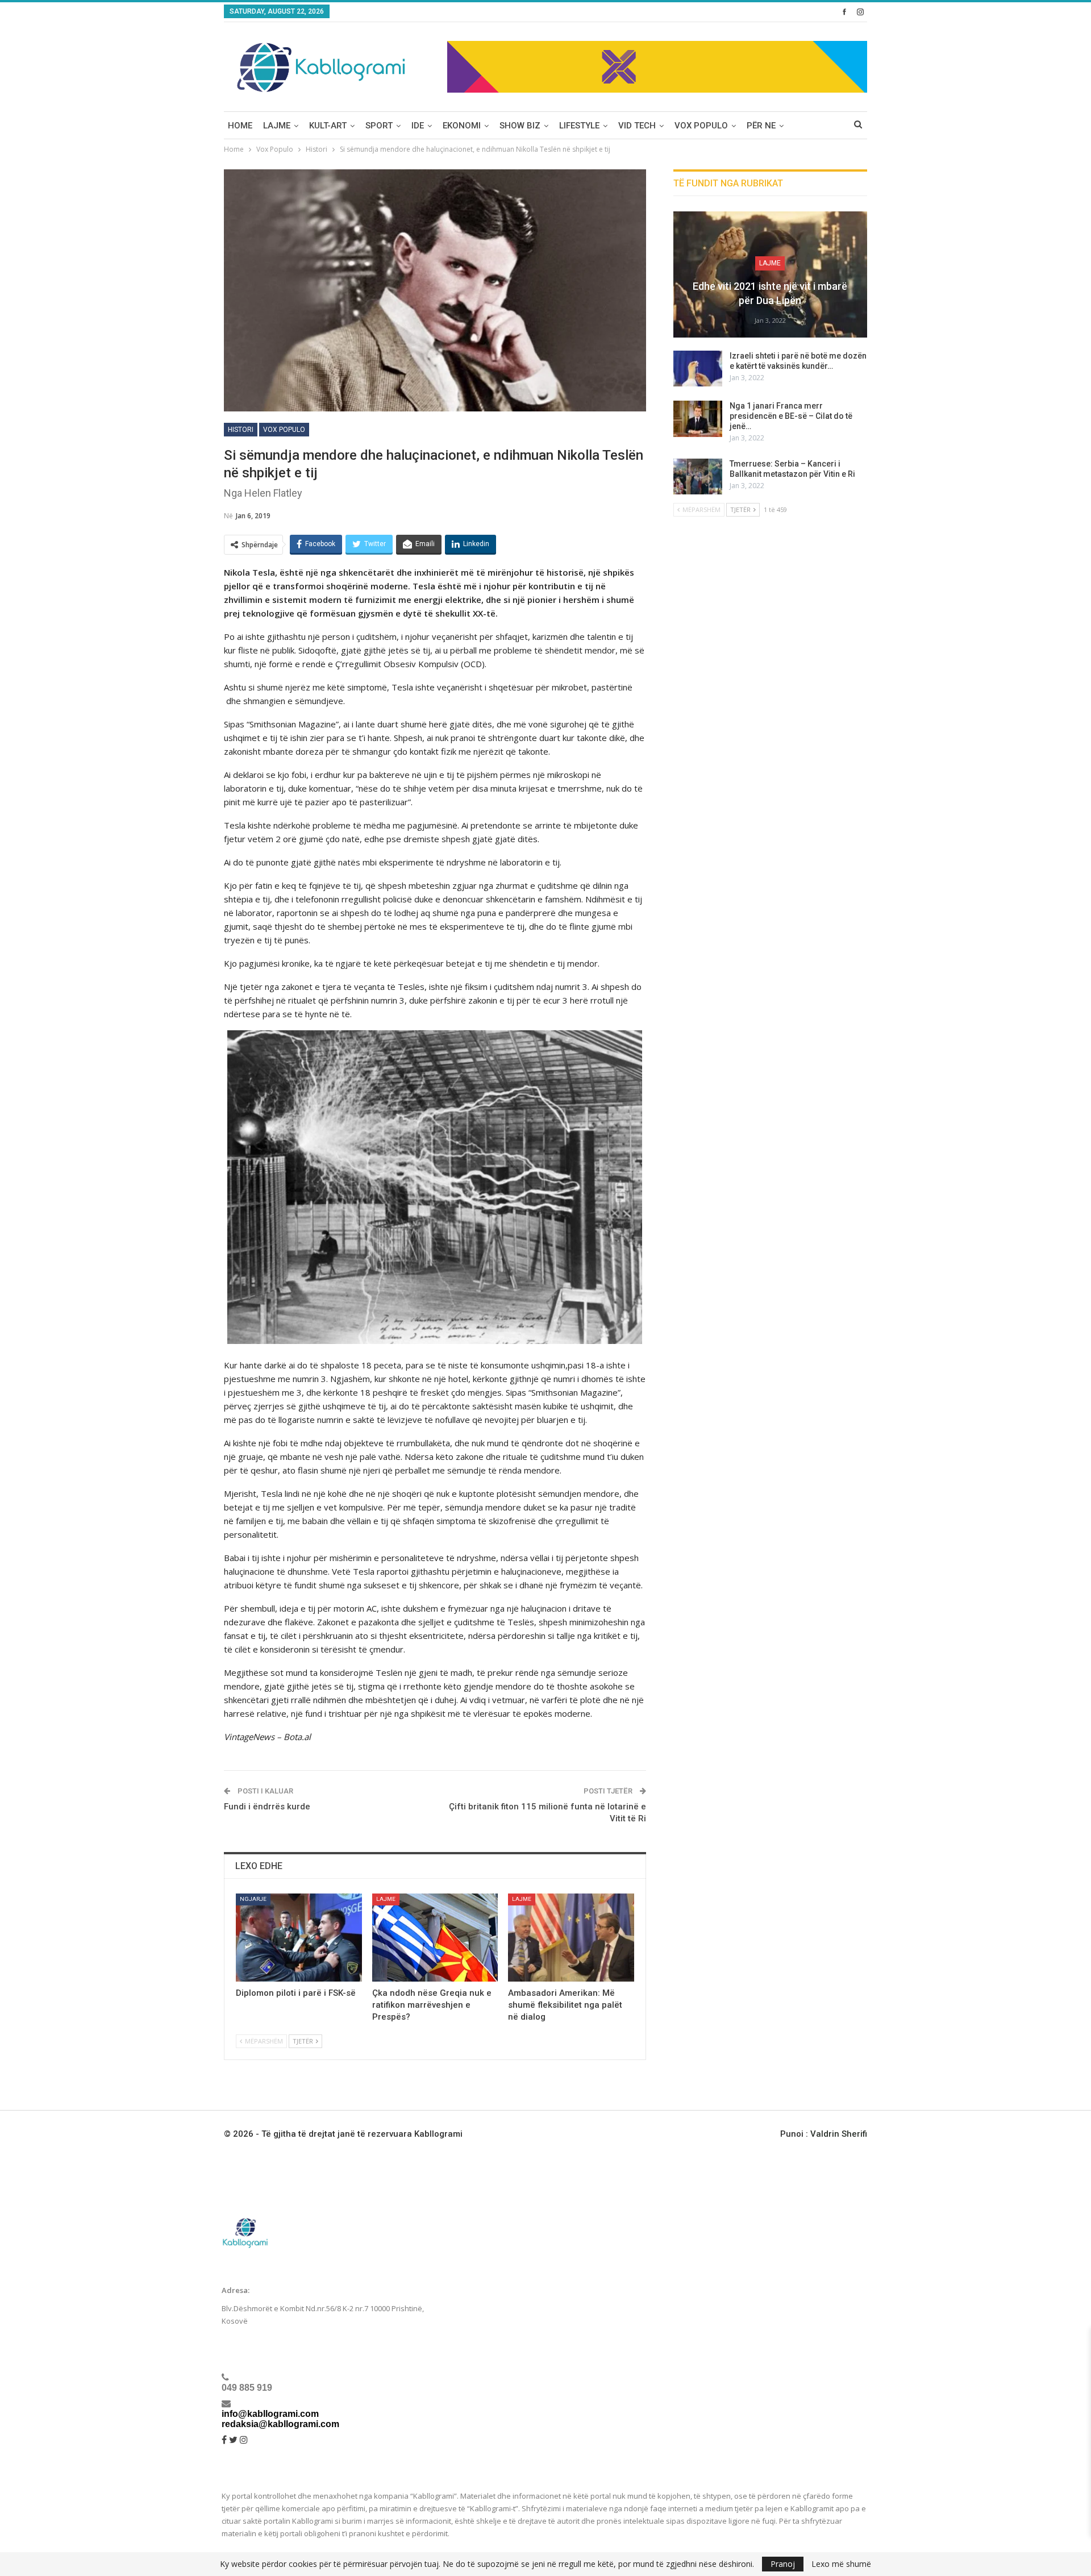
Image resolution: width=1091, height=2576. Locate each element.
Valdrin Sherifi (839, 2134)
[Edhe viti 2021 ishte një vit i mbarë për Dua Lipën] (770, 274)
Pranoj (783, 2564)
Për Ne (761, 126)
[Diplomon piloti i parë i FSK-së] (299, 1938)
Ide (418, 126)
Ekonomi (462, 126)
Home (240, 126)
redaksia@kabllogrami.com (280, 2424)
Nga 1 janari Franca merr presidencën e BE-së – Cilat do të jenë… (791, 416)
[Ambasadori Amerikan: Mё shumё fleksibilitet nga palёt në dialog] (571, 1938)
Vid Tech (637, 126)
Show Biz (520, 126)
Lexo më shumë (841, 2564)
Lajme (277, 126)
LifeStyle (579, 126)
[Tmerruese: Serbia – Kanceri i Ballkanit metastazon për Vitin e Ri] (698, 477)
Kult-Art (328, 126)
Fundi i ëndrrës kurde (267, 1807)
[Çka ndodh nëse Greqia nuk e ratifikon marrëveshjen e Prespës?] (435, 1938)
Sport (379, 126)
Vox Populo (701, 126)
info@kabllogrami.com (270, 2414)
